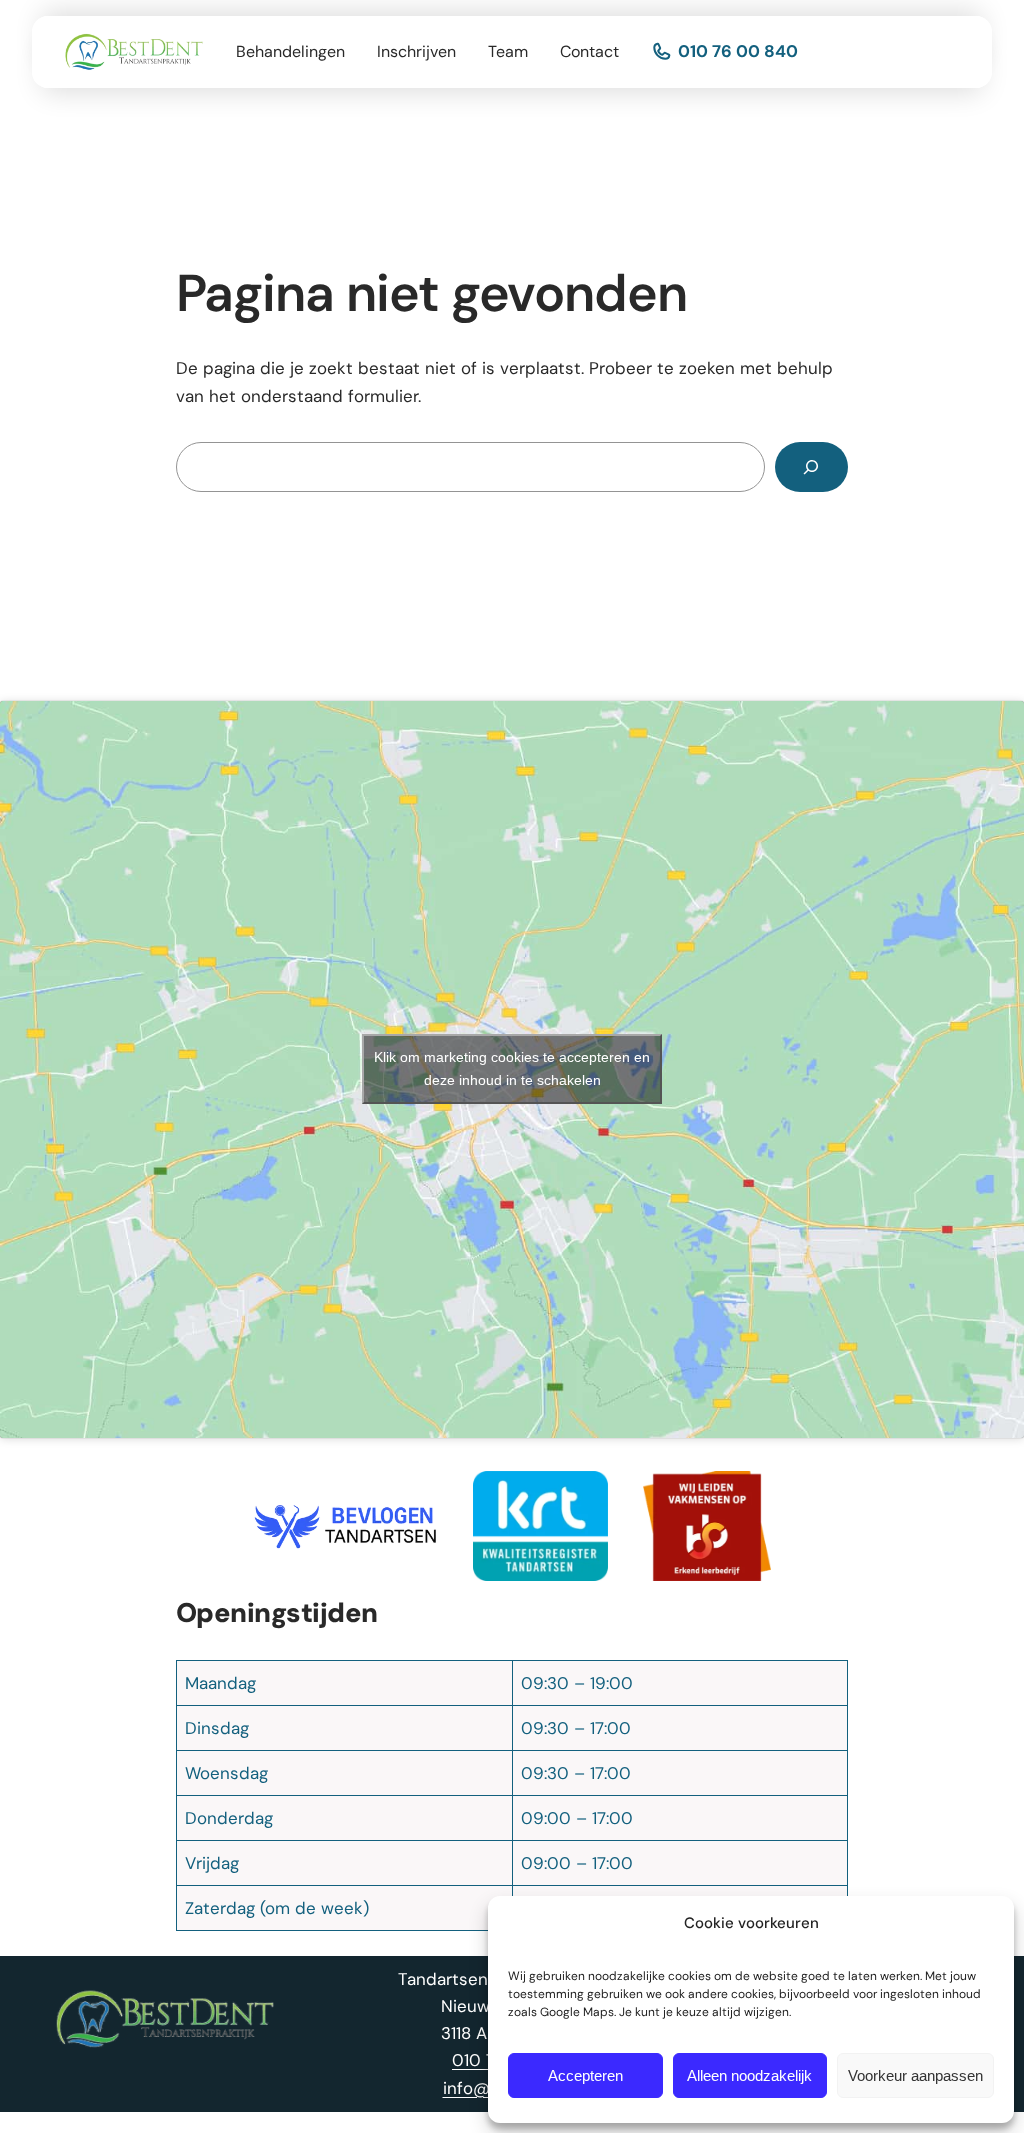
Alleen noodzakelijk (749, 2075)
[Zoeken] (811, 467)
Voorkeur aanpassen (915, 2075)
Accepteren (585, 2075)
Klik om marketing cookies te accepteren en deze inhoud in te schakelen (512, 1068)
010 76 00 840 (738, 51)
